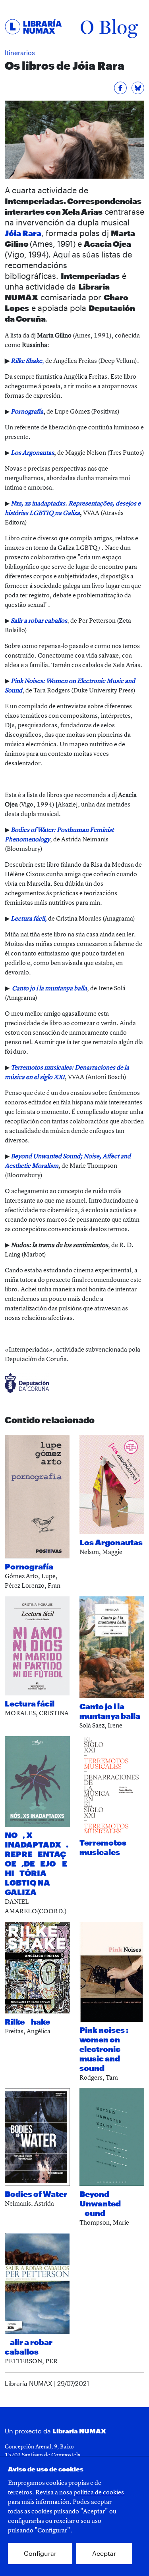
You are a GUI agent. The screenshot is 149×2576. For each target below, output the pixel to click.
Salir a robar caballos (39, 620)
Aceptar (104, 2553)
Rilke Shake (26, 360)
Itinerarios (20, 52)
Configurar (40, 2553)
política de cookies (99, 2492)
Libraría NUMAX (79, 2431)
